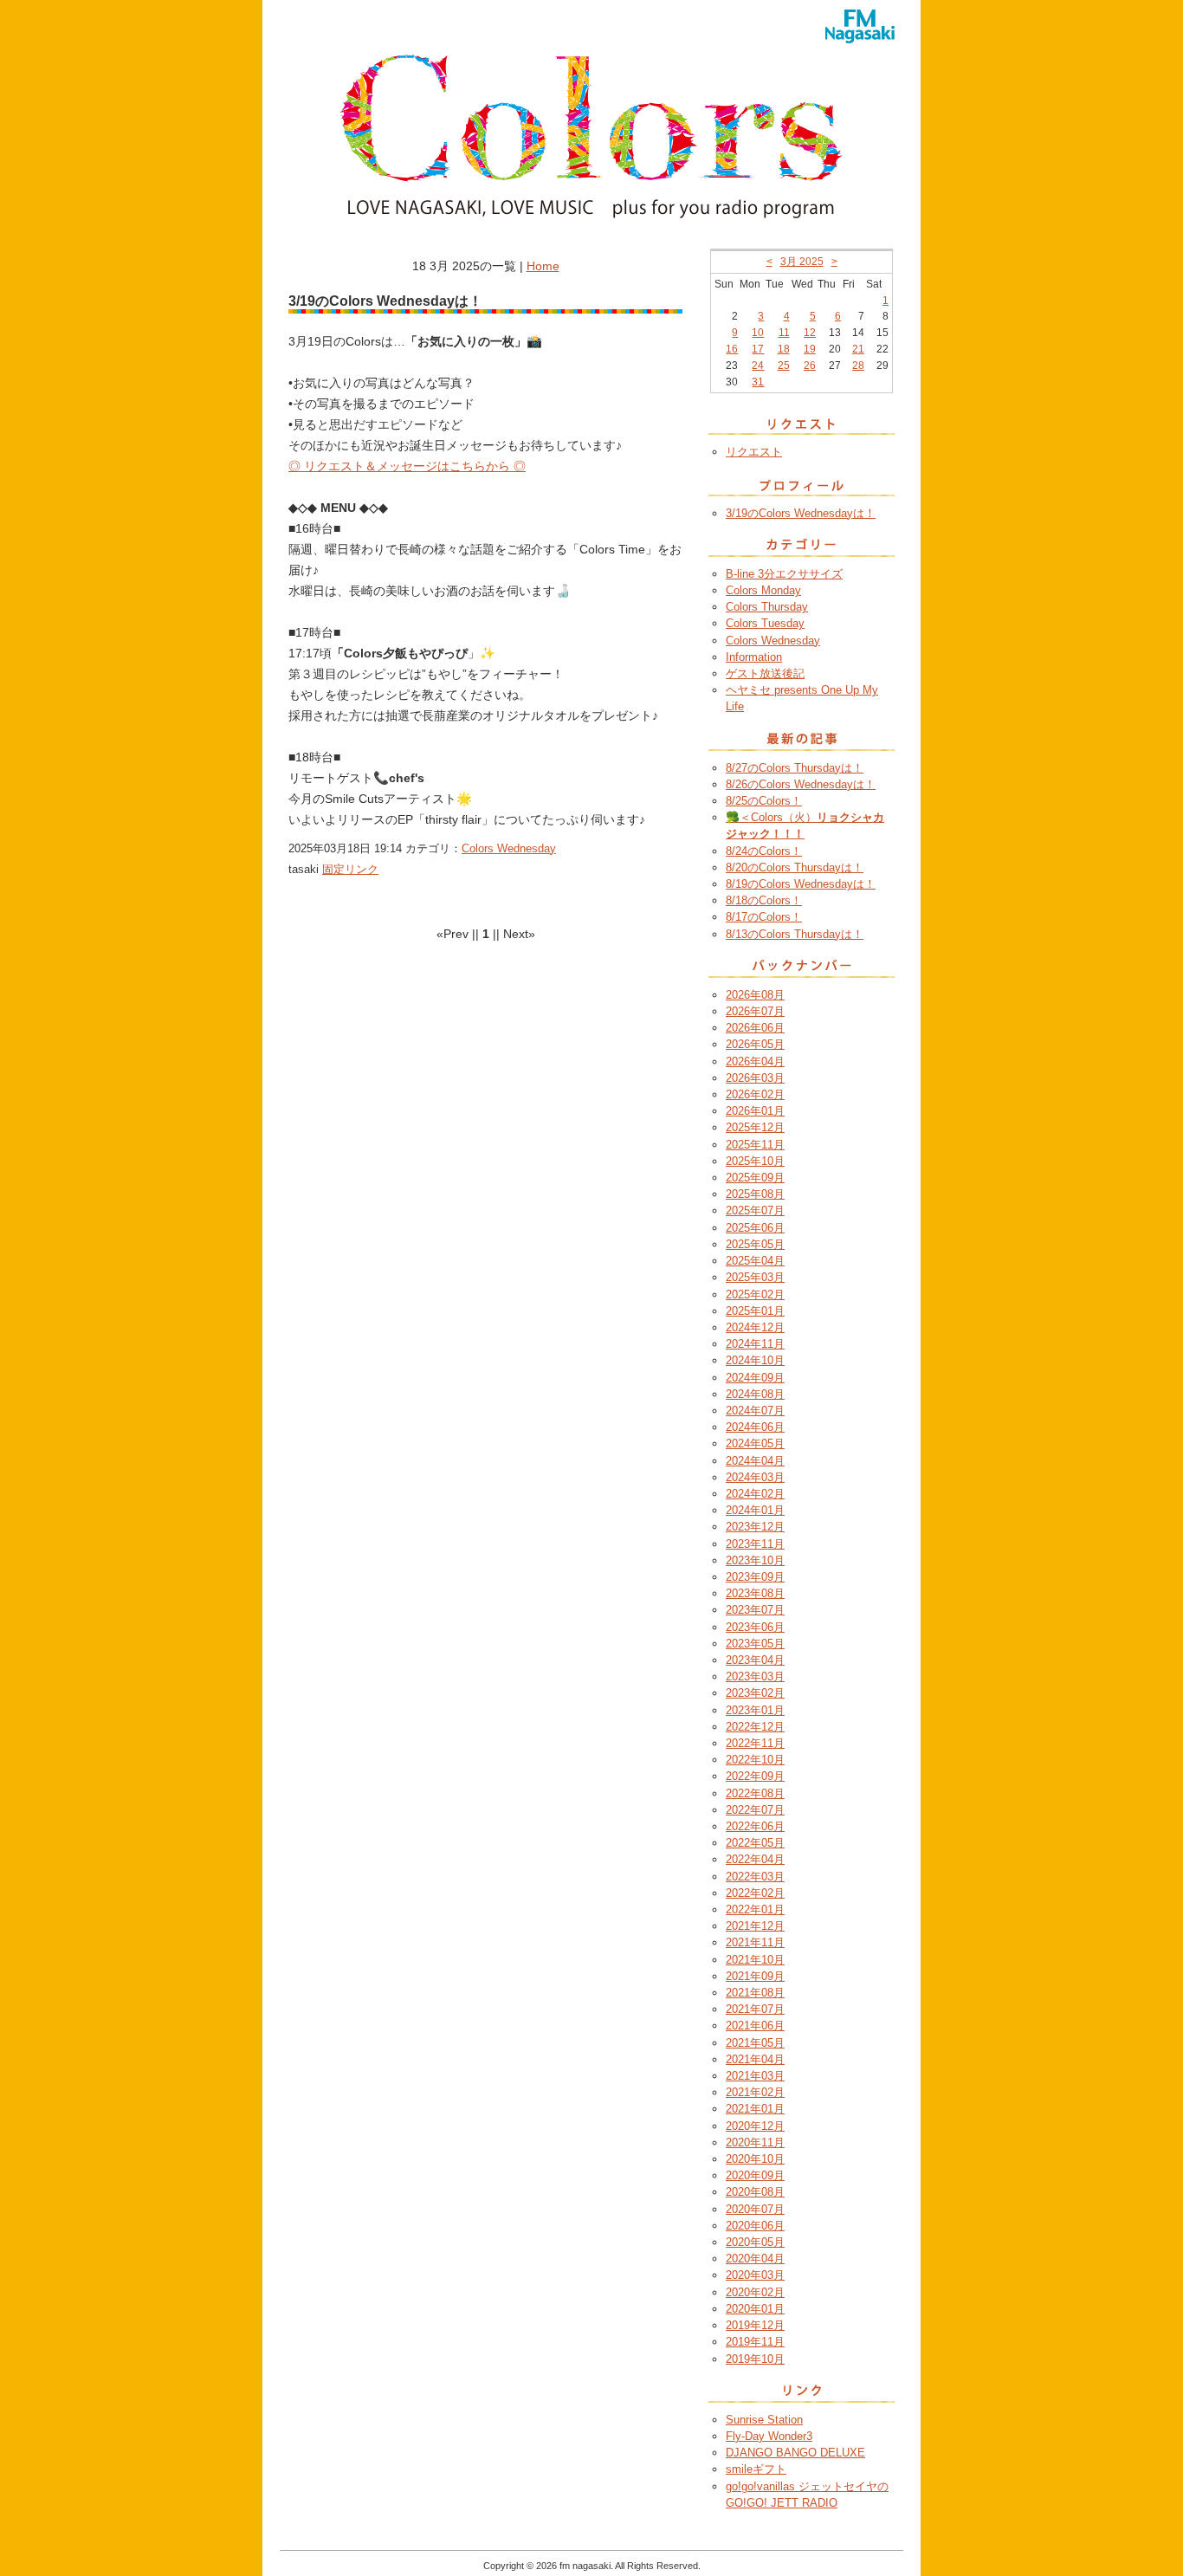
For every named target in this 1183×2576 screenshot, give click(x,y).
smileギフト (756, 2469)
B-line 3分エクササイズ (784, 574)
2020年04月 (755, 2259)
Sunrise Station (764, 2420)
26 (810, 366)
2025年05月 (755, 1244)
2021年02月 (755, 2092)
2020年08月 (755, 2192)
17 (758, 349)
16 (732, 349)
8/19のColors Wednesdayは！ (801, 884)
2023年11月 (755, 1544)
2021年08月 (755, 1993)
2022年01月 (755, 1909)
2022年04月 (755, 1859)
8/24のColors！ (764, 851)
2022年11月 (755, 1743)
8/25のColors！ (764, 801)
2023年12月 (755, 1527)
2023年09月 (755, 1577)
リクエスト (754, 452)
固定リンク (350, 869)
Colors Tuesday (765, 623)
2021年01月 (755, 2109)
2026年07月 (755, 1011)
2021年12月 (755, 1926)
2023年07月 (755, 1610)
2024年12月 (755, 1327)
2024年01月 (755, 1510)
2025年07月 (755, 1210)
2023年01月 (755, 1710)
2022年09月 (755, 1776)
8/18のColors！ (764, 900)
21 (858, 349)
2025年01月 (755, 1311)
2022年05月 (755, 1843)
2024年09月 (755, 1378)
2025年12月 (755, 1127)
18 (784, 349)
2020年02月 (755, 2292)
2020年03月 (755, 2275)
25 (784, 366)
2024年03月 (755, 1477)
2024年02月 (755, 1494)
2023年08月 (755, 1593)
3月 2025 (802, 262)
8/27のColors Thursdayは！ (795, 768)
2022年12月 (755, 1727)
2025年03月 (755, 1277)
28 (858, 366)
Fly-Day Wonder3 (769, 2436)
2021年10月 (755, 1960)
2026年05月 (755, 1044)
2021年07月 (755, 2009)
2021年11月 (755, 1942)
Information (754, 657)
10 (758, 333)
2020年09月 (755, 2175)
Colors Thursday (767, 607)
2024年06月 (755, 1427)
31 (758, 382)
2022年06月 (755, 1826)
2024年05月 (755, 1443)
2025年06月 (755, 1228)
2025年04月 (755, 1261)
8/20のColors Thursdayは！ (795, 867)
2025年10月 (755, 1161)
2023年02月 (755, 1693)
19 (810, 349)
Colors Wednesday (509, 848)
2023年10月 (755, 1560)
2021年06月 (755, 2026)
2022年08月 (755, 1793)
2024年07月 (755, 1411)
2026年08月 (755, 995)
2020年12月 (755, 2126)
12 (810, 333)
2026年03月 (755, 1078)
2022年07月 (755, 1810)
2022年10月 (755, 1760)
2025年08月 (755, 1194)
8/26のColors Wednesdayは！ (801, 784)
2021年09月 (755, 1976)
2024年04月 (755, 1461)
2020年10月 (755, 2159)
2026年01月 (755, 1111)
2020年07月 (755, 2209)
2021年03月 (755, 2076)
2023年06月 (755, 1627)
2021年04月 (755, 2059)
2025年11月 (755, 1145)
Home (543, 266)
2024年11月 (755, 1344)
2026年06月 (755, 1028)
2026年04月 (755, 1061)
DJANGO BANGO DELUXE (795, 2453)
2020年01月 (755, 2309)
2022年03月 (755, 1877)
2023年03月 (755, 1676)
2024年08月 (755, 1394)
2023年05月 (755, 1644)
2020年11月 (755, 2142)
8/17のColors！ (764, 917)
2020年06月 (755, 2226)
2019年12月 (755, 2325)
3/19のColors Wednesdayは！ (801, 513)
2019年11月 (755, 2342)
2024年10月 (755, 1360)
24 (758, 366)
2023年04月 (755, 1660)
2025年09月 (755, 1178)
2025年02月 (755, 1294)
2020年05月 (755, 2242)
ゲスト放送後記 (765, 673)
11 (784, 333)
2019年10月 (755, 2359)
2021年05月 (755, 2043)
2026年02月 (755, 1094)
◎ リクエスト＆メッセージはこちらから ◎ (407, 466)
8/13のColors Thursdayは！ (795, 934)
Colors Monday (763, 590)
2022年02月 (755, 1893)
